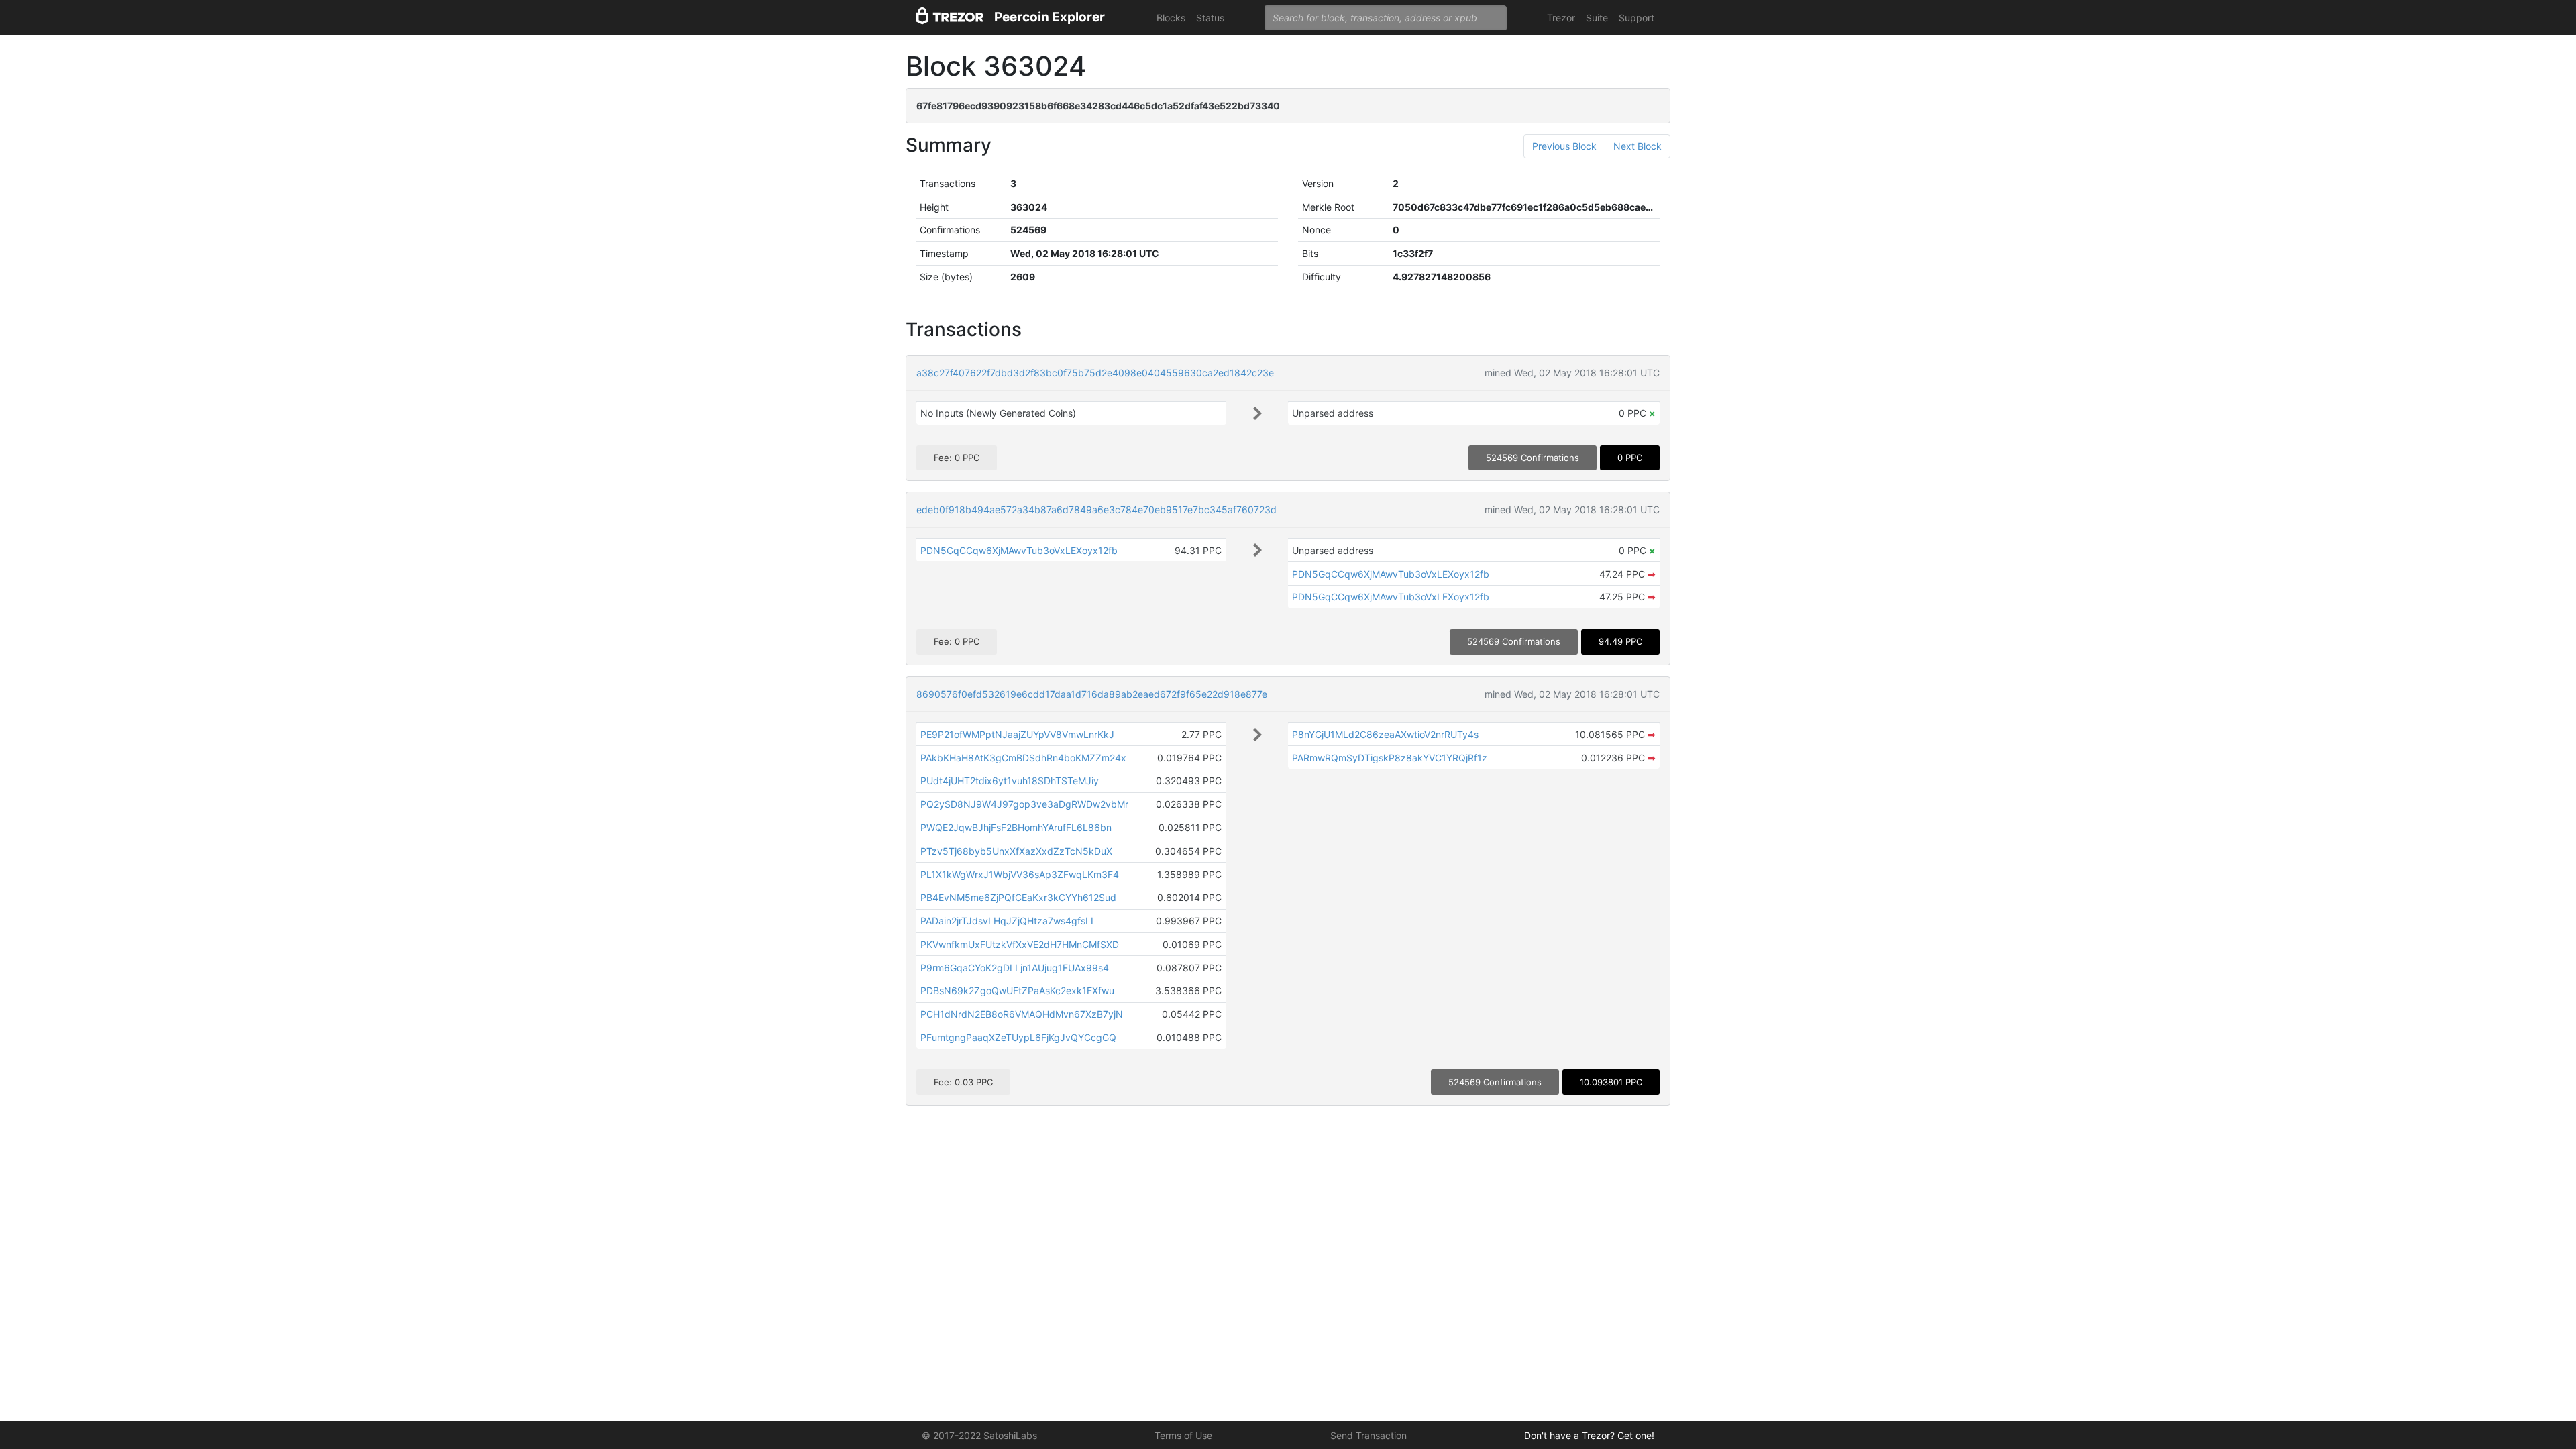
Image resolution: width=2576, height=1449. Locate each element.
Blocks (1171, 18)
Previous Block (1564, 146)
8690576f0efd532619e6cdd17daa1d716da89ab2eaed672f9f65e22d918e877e (1092, 694)
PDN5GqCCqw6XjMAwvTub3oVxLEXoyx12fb (1019, 550)
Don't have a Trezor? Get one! (1589, 1435)
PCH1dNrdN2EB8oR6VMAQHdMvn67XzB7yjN (1022, 1014)
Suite (1597, 18)
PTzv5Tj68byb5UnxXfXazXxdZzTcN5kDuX (1016, 851)
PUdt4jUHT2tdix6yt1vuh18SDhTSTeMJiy (1010, 781)
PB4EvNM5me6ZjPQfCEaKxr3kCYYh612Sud (1018, 897)
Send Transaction (1368, 1435)
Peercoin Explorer (1050, 17)
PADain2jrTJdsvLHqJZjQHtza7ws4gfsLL (1008, 921)
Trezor (1561, 18)
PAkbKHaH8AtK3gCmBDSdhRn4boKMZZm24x (1023, 758)
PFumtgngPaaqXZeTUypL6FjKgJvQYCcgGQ (1018, 1037)
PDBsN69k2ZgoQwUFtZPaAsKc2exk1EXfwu (1017, 990)
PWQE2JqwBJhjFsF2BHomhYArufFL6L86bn (1016, 827)
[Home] (950, 18)
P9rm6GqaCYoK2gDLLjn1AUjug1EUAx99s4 (1015, 968)
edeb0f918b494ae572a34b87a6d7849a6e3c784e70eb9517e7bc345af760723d (1096, 509)
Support (1636, 18)
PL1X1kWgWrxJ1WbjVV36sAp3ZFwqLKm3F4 (1020, 874)
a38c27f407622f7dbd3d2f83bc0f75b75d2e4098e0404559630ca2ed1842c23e (1095, 373)
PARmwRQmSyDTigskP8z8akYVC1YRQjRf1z (1390, 758)
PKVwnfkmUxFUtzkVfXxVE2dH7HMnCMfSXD (1020, 944)
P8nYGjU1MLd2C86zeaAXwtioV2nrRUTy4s (1385, 734)
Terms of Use (1183, 1435)
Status (1210, 18)
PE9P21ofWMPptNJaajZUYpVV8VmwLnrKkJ (1017, 734)
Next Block (1638, 146)
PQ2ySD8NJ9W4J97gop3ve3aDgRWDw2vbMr (1024, 804)
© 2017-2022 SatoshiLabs (979, 1435)
